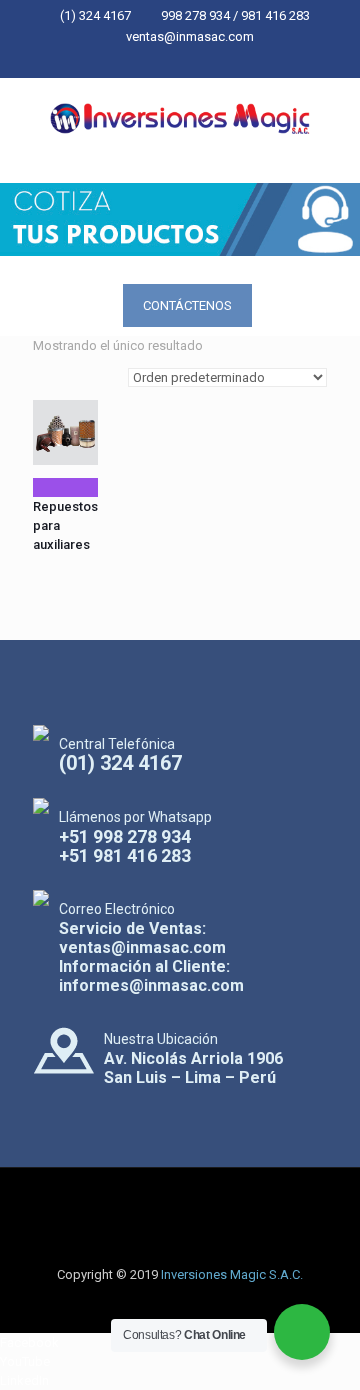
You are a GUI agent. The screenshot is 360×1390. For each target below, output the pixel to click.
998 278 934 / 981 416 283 (235, 15)
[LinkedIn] (193, 62)
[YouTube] (167, 62)
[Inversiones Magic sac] (180, 118)
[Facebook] (141, 62)
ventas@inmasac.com (190, 36)
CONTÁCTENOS (187, 305)
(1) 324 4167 (95, 15)
